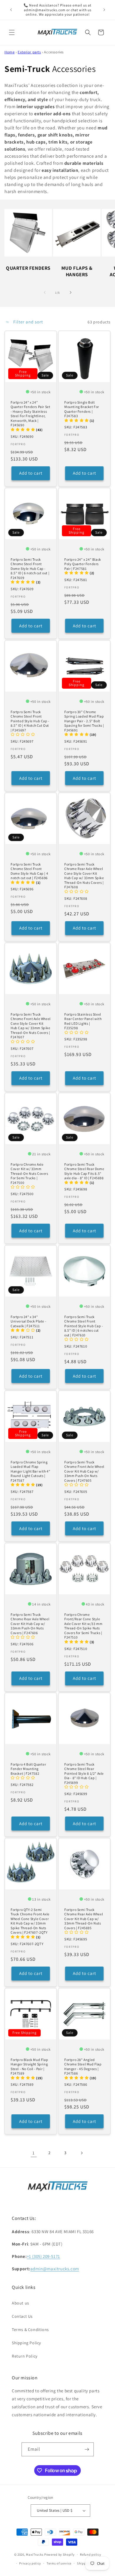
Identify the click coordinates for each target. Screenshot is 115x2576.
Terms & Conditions (30, 2330)
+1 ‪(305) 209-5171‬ (43, 2256)
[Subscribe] (87, 2449)
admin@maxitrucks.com (55, 2269)
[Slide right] (70, 292)
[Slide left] (45, 292)
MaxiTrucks (35, 2554)
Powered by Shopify (59, 2554)
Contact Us (22, 2316)
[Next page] (81, 2153)
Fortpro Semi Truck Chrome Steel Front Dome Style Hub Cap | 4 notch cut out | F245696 (29, 871)
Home (9, 52)
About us (20, 2303)
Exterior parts (29, 52)
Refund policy (90, 2554)
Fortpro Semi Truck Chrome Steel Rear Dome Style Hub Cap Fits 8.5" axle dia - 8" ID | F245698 (84, 1171)
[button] (12, 32)
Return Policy (25, 2356)
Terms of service (59, 2563)
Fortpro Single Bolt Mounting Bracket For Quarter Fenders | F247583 (82, 409)
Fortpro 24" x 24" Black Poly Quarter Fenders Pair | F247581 (83, 564)
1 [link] (34, 2153)
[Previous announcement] (11, 10)
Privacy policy (30, 2563)
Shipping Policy (26, 2343)
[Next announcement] (104, 10)
